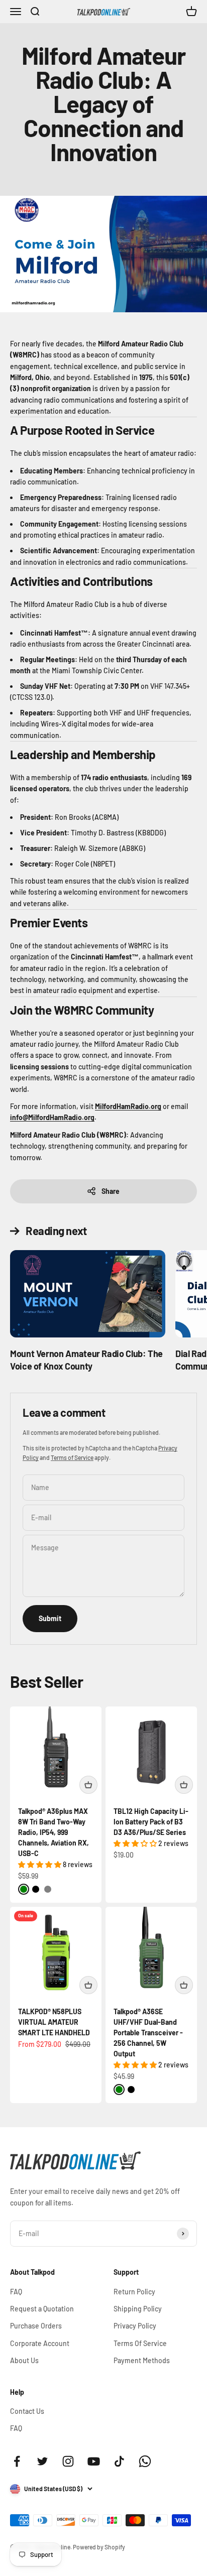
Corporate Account (40, 2343)
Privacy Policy (135, 2326)
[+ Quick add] (88, 1785)
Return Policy (134, 2292)
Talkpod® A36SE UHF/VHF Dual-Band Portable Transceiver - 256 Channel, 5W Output (148, 2033)
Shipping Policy (138, 2309)
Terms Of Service (140, 2343)
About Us (24, 2360)
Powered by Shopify (99, 2547)
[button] (40, 1864)
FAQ (16, 2292)
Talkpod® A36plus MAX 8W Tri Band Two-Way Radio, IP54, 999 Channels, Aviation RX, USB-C (54, 1832)
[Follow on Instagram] (68, 2461)
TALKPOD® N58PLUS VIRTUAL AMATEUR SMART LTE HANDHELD (54, 2022)
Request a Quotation (42, 2309)
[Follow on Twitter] (42, 2461)
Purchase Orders (36, 2326)
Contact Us (27, 2411)
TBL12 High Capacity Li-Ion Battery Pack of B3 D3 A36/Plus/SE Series (151, 1822)
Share (111, 1191)
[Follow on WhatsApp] (145, 2461)
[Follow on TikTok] (119, 2461)
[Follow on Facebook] (17, 2461)
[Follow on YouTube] (94, 2461)
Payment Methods (142, 2360)
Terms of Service (72, 1457)
